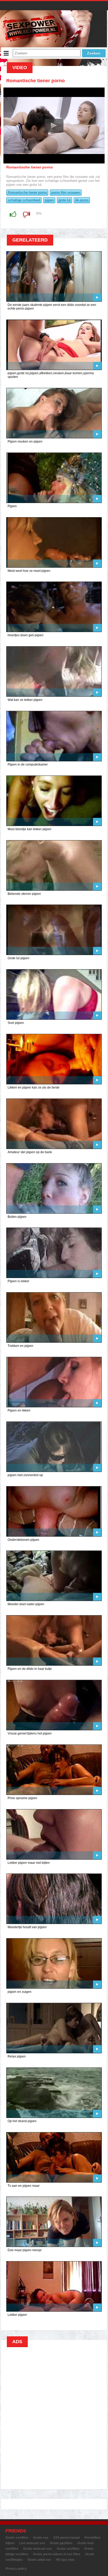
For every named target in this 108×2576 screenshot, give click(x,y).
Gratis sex (41, 2538)
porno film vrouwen (66, 193)
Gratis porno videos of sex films (57, 2554)
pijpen (49, 200)
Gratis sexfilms (17, 2538)
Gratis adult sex (39, 2560)
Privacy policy (16, 2569)
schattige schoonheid (24, 200)
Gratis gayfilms (61, 2543)
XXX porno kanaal (66, 2538)
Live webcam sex (32, 2543)
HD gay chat (65, 2560)
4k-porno (82, 200)
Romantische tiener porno (27, 193)
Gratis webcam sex (37, 2549)
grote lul (64, 200)
